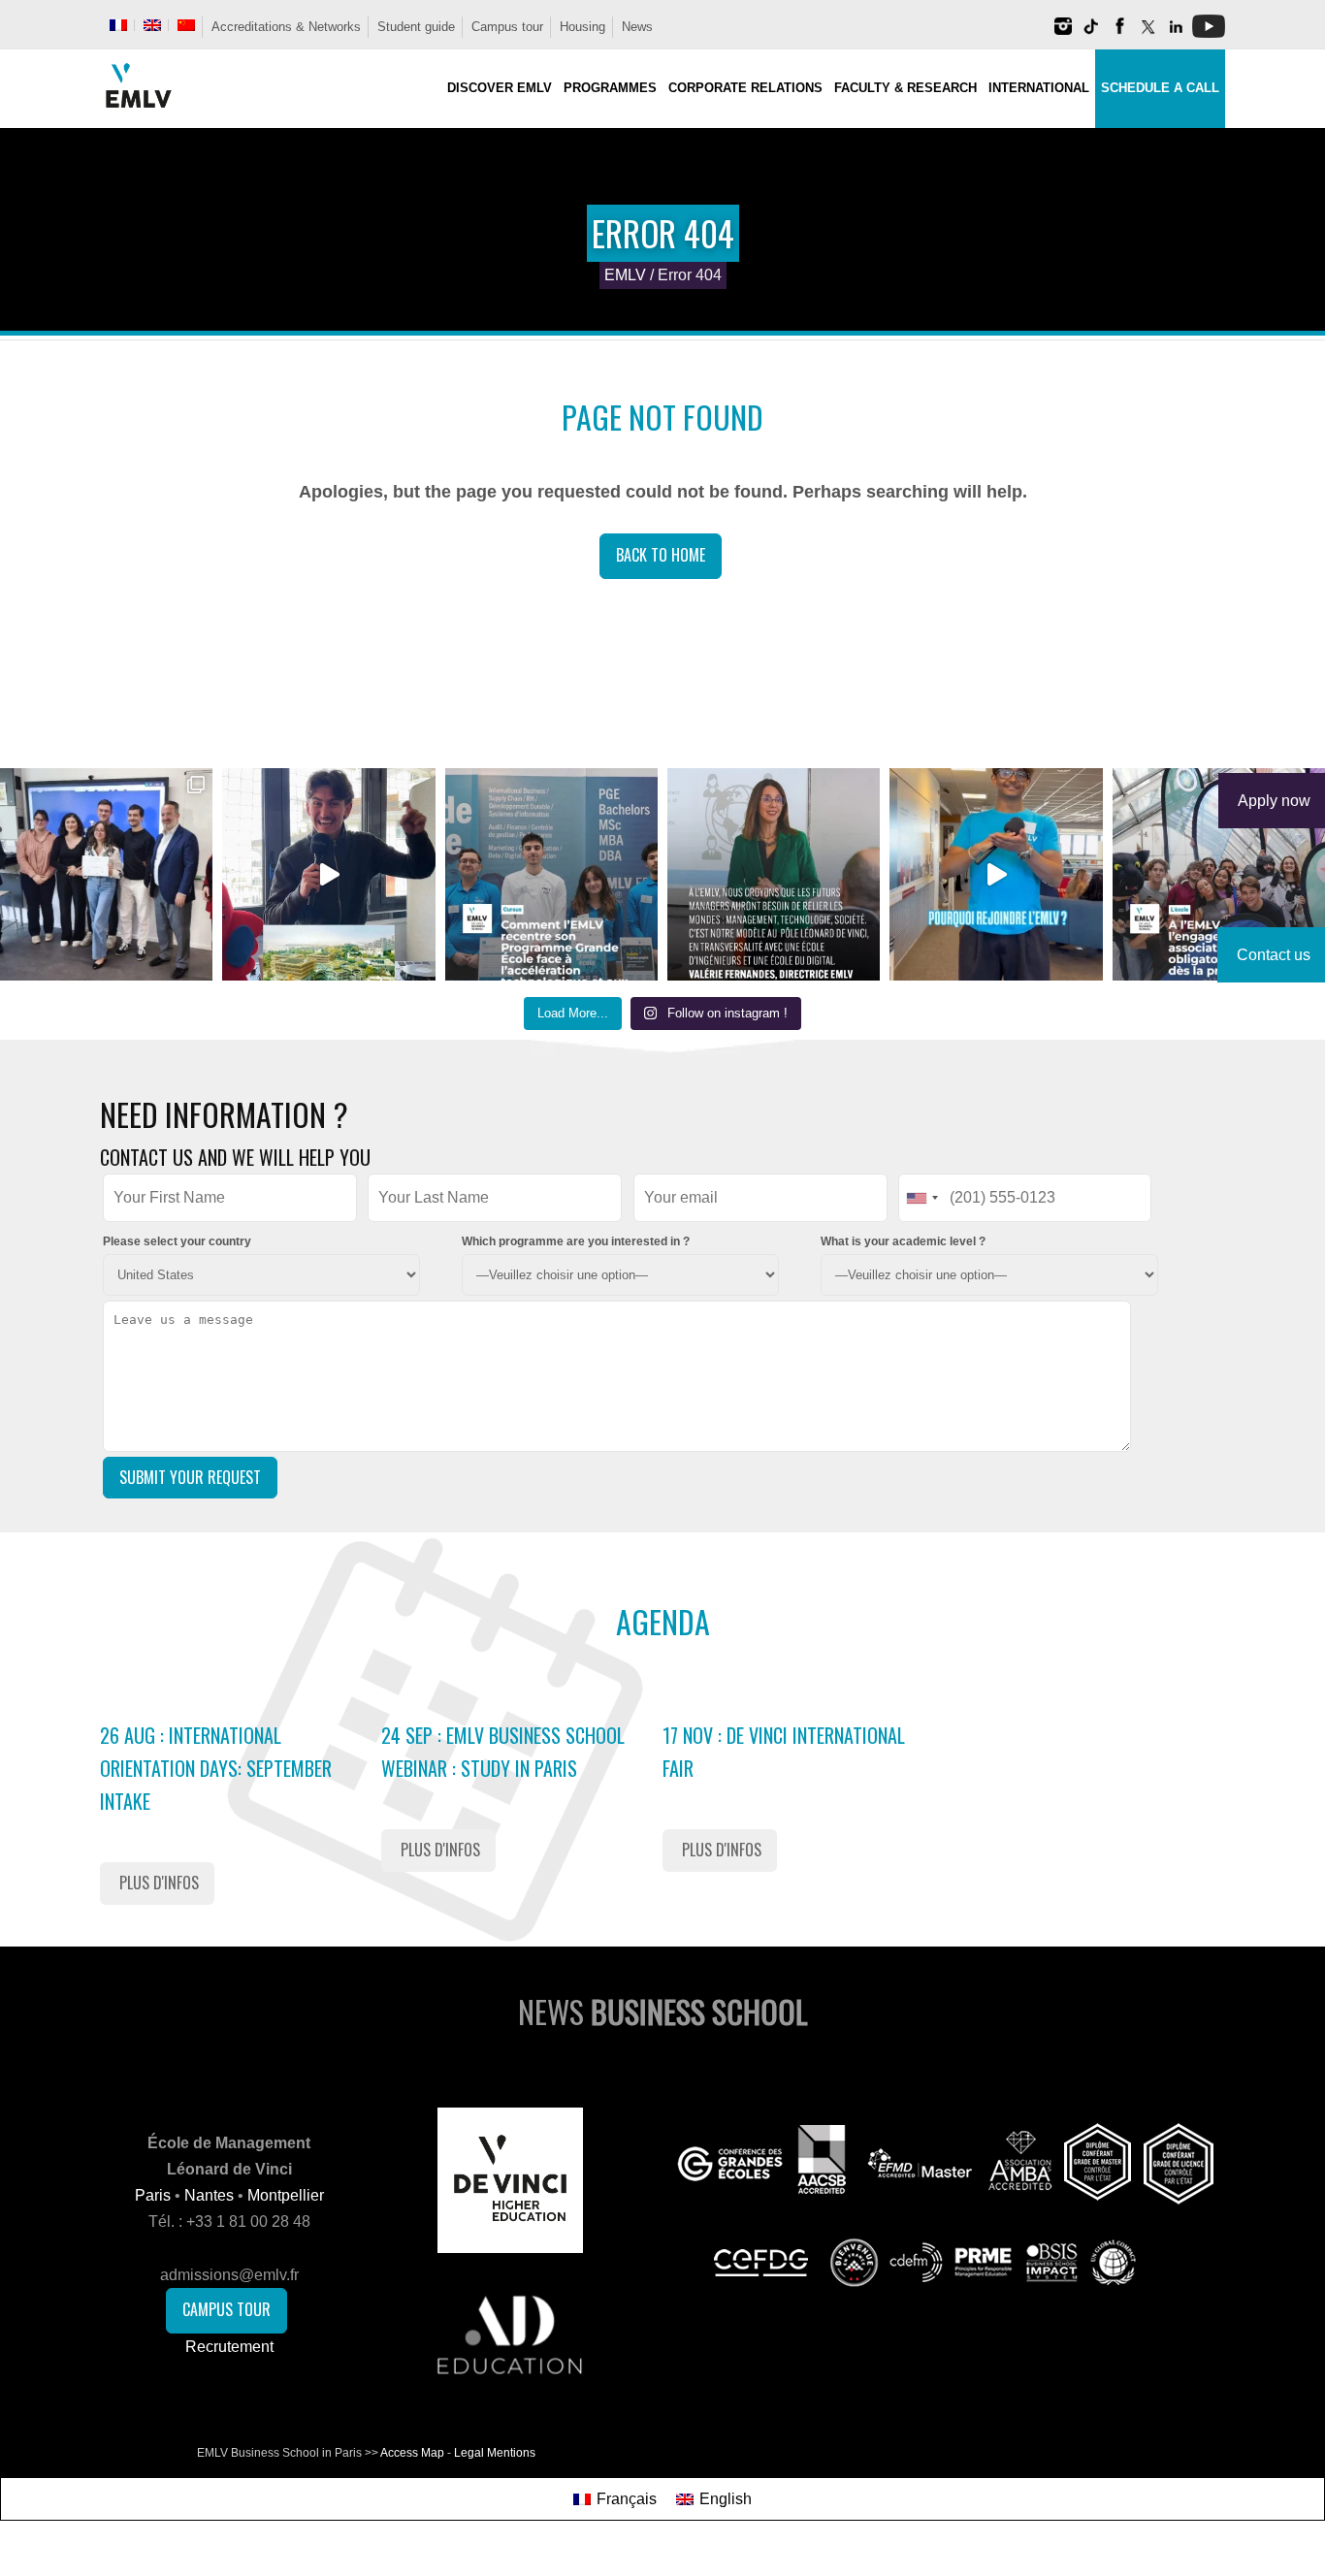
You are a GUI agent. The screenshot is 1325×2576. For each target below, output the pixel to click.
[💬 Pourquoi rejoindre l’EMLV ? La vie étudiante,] (996, 874)
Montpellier (286, 2195)
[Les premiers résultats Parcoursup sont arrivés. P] (774, 874)
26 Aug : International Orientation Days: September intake (216, 1768)
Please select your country (177, 1241)
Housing (582, 27)
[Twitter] (1147, 33)
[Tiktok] (1091, 33)
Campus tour (507, 27)
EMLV (625, 275)
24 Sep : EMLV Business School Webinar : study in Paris (503, 1752)
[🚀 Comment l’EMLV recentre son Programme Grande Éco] (551, 874)
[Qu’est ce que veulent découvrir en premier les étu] (328, 874)
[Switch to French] (118, 25)
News (637, 27)
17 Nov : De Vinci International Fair (784, 1752)
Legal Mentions (495, 2453)
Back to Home (661, 555)
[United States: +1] (921, 1198)
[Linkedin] (1176, 33)
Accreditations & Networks (286, 27)
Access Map (412, 2453)
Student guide (416, 27)
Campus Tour (226, 2309)
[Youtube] (1209, 33)
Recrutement (229, 2347)
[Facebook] (1119, 33)
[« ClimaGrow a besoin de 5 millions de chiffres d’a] (106, 874)
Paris (153, 2195)
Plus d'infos (159, 1883)
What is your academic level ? (903, 1241)
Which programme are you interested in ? (576, 1241)
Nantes (209, 2195)
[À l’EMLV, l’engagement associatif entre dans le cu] (1219, 874)
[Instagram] (1063, 33)
